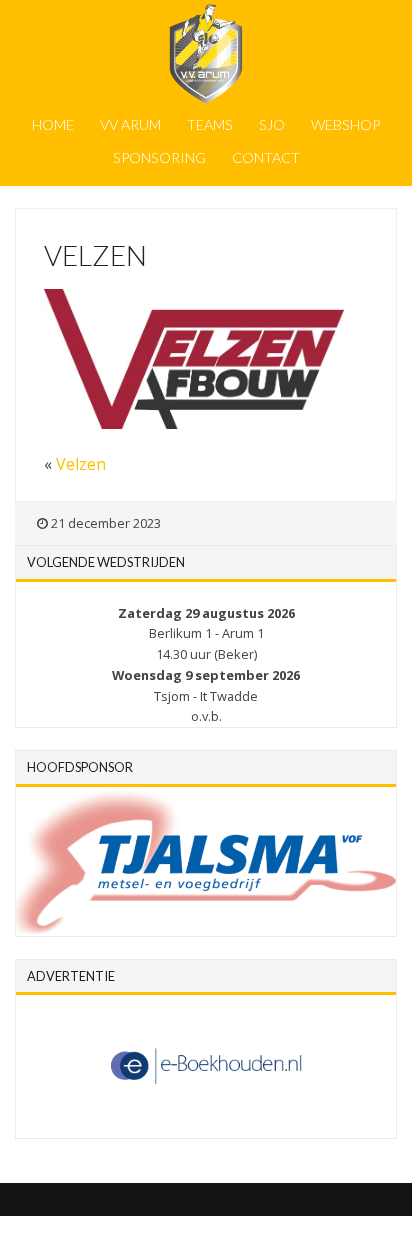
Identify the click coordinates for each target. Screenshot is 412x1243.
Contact (266, 157)
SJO (272, 124)
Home (53, 124)
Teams (210, 124)
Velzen (81, 464)
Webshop (345, 124)
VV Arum (130, 124)
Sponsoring (159, 157)
